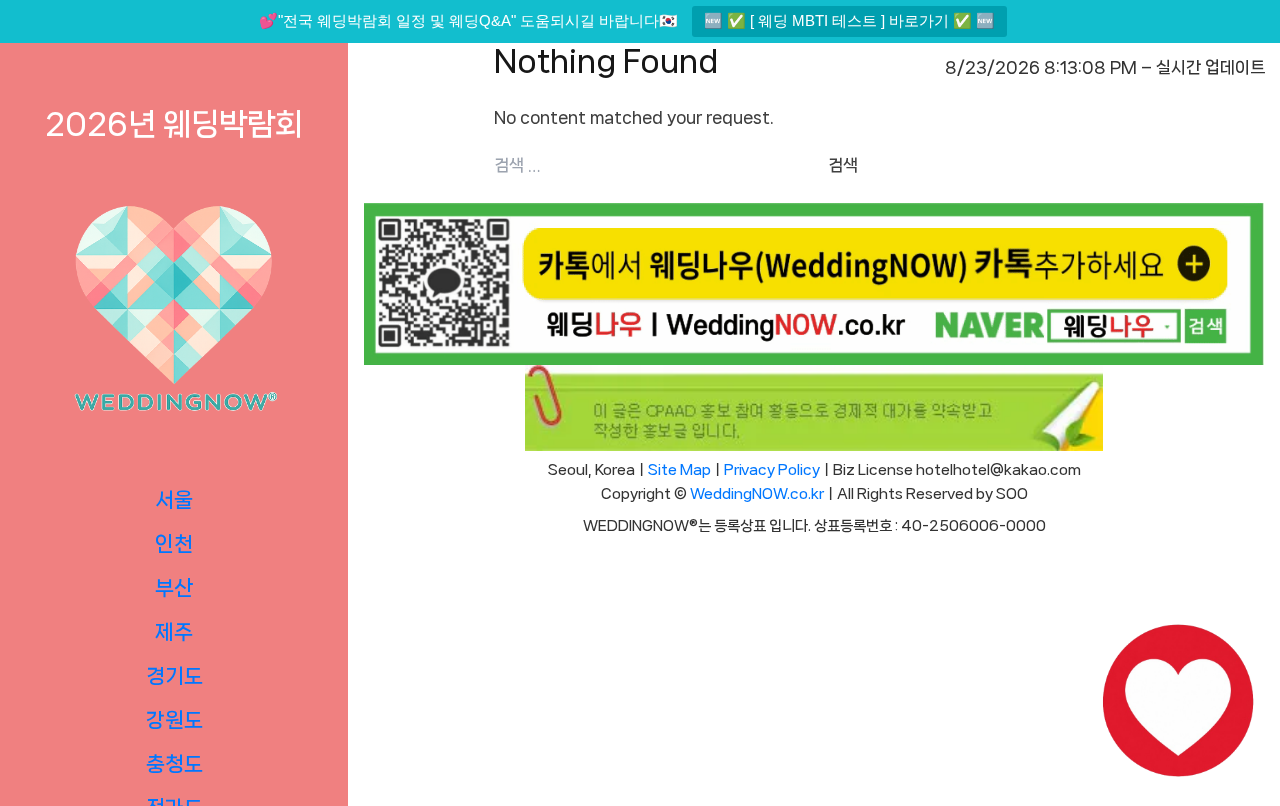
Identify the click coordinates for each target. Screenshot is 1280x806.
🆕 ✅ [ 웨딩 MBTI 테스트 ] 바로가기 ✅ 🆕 (849, 20)
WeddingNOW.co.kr (757, 494)
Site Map (679, 470)
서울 (174, 500)
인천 (174, 544)
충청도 (174, 764)
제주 (174, 632)
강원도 (174, 720)
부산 (174, 588)
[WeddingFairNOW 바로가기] (1178, 704)
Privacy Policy (772, 470)
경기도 (174, 676)
